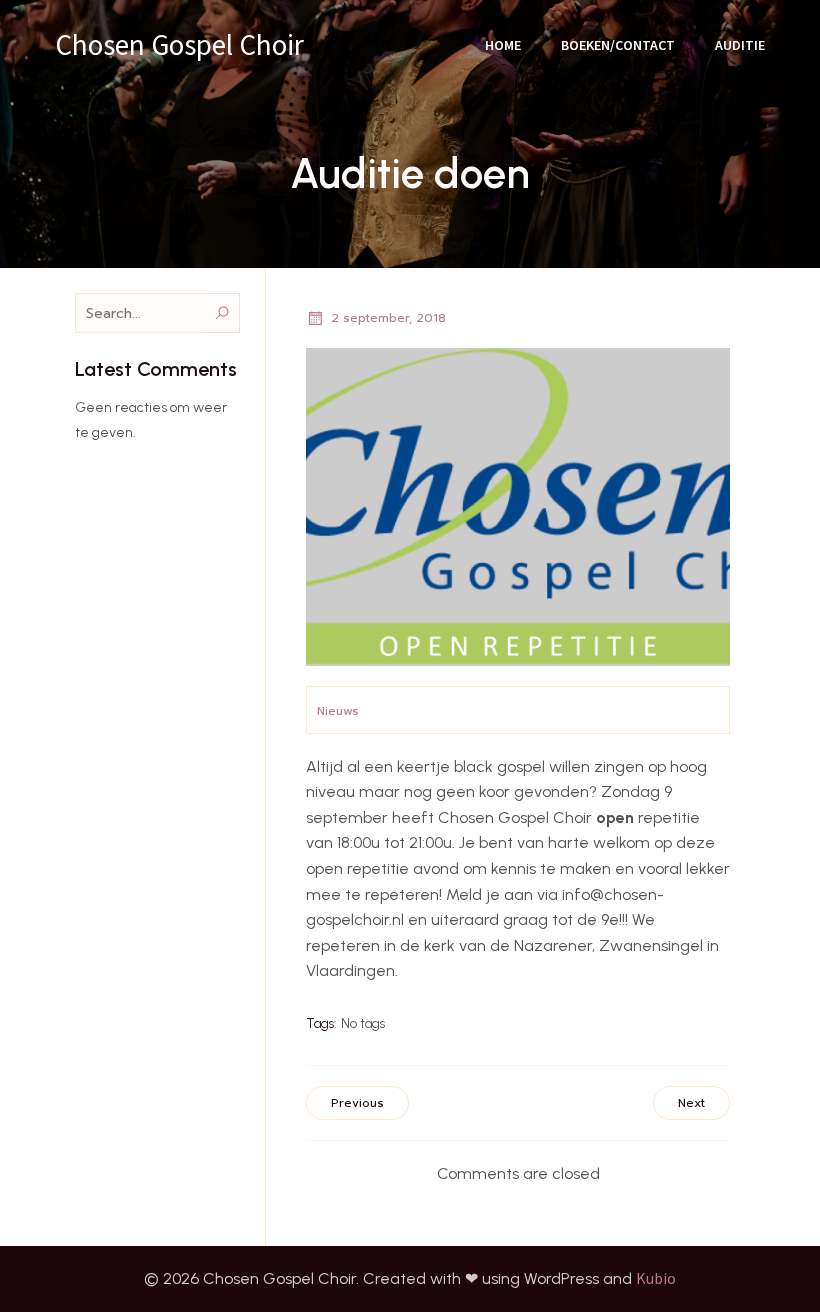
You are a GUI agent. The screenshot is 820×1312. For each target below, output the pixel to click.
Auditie (740, 45)
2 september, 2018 (388, 318)
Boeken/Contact (618, 45)
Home (503, 45)
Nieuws (338, 711)
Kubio (656, 1278)
